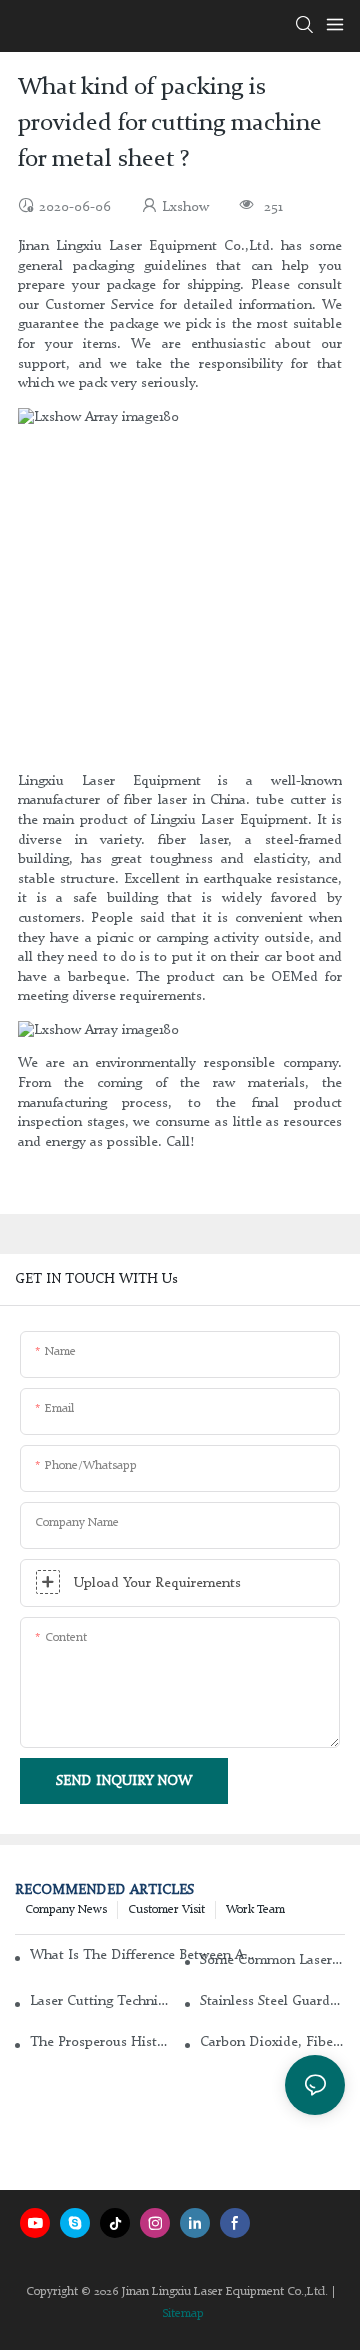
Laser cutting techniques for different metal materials (102, 2001)
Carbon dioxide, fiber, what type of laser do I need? (272, 2042)
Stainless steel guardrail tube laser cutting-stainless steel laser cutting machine (272, 2001)
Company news (66, 1910)
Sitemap (183, 2314)
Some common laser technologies (272, 1960)
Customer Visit (166, 1910)
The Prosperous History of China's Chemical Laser (102, 2042)
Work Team (255, 1910)
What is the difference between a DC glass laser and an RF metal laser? (143, 1955)
